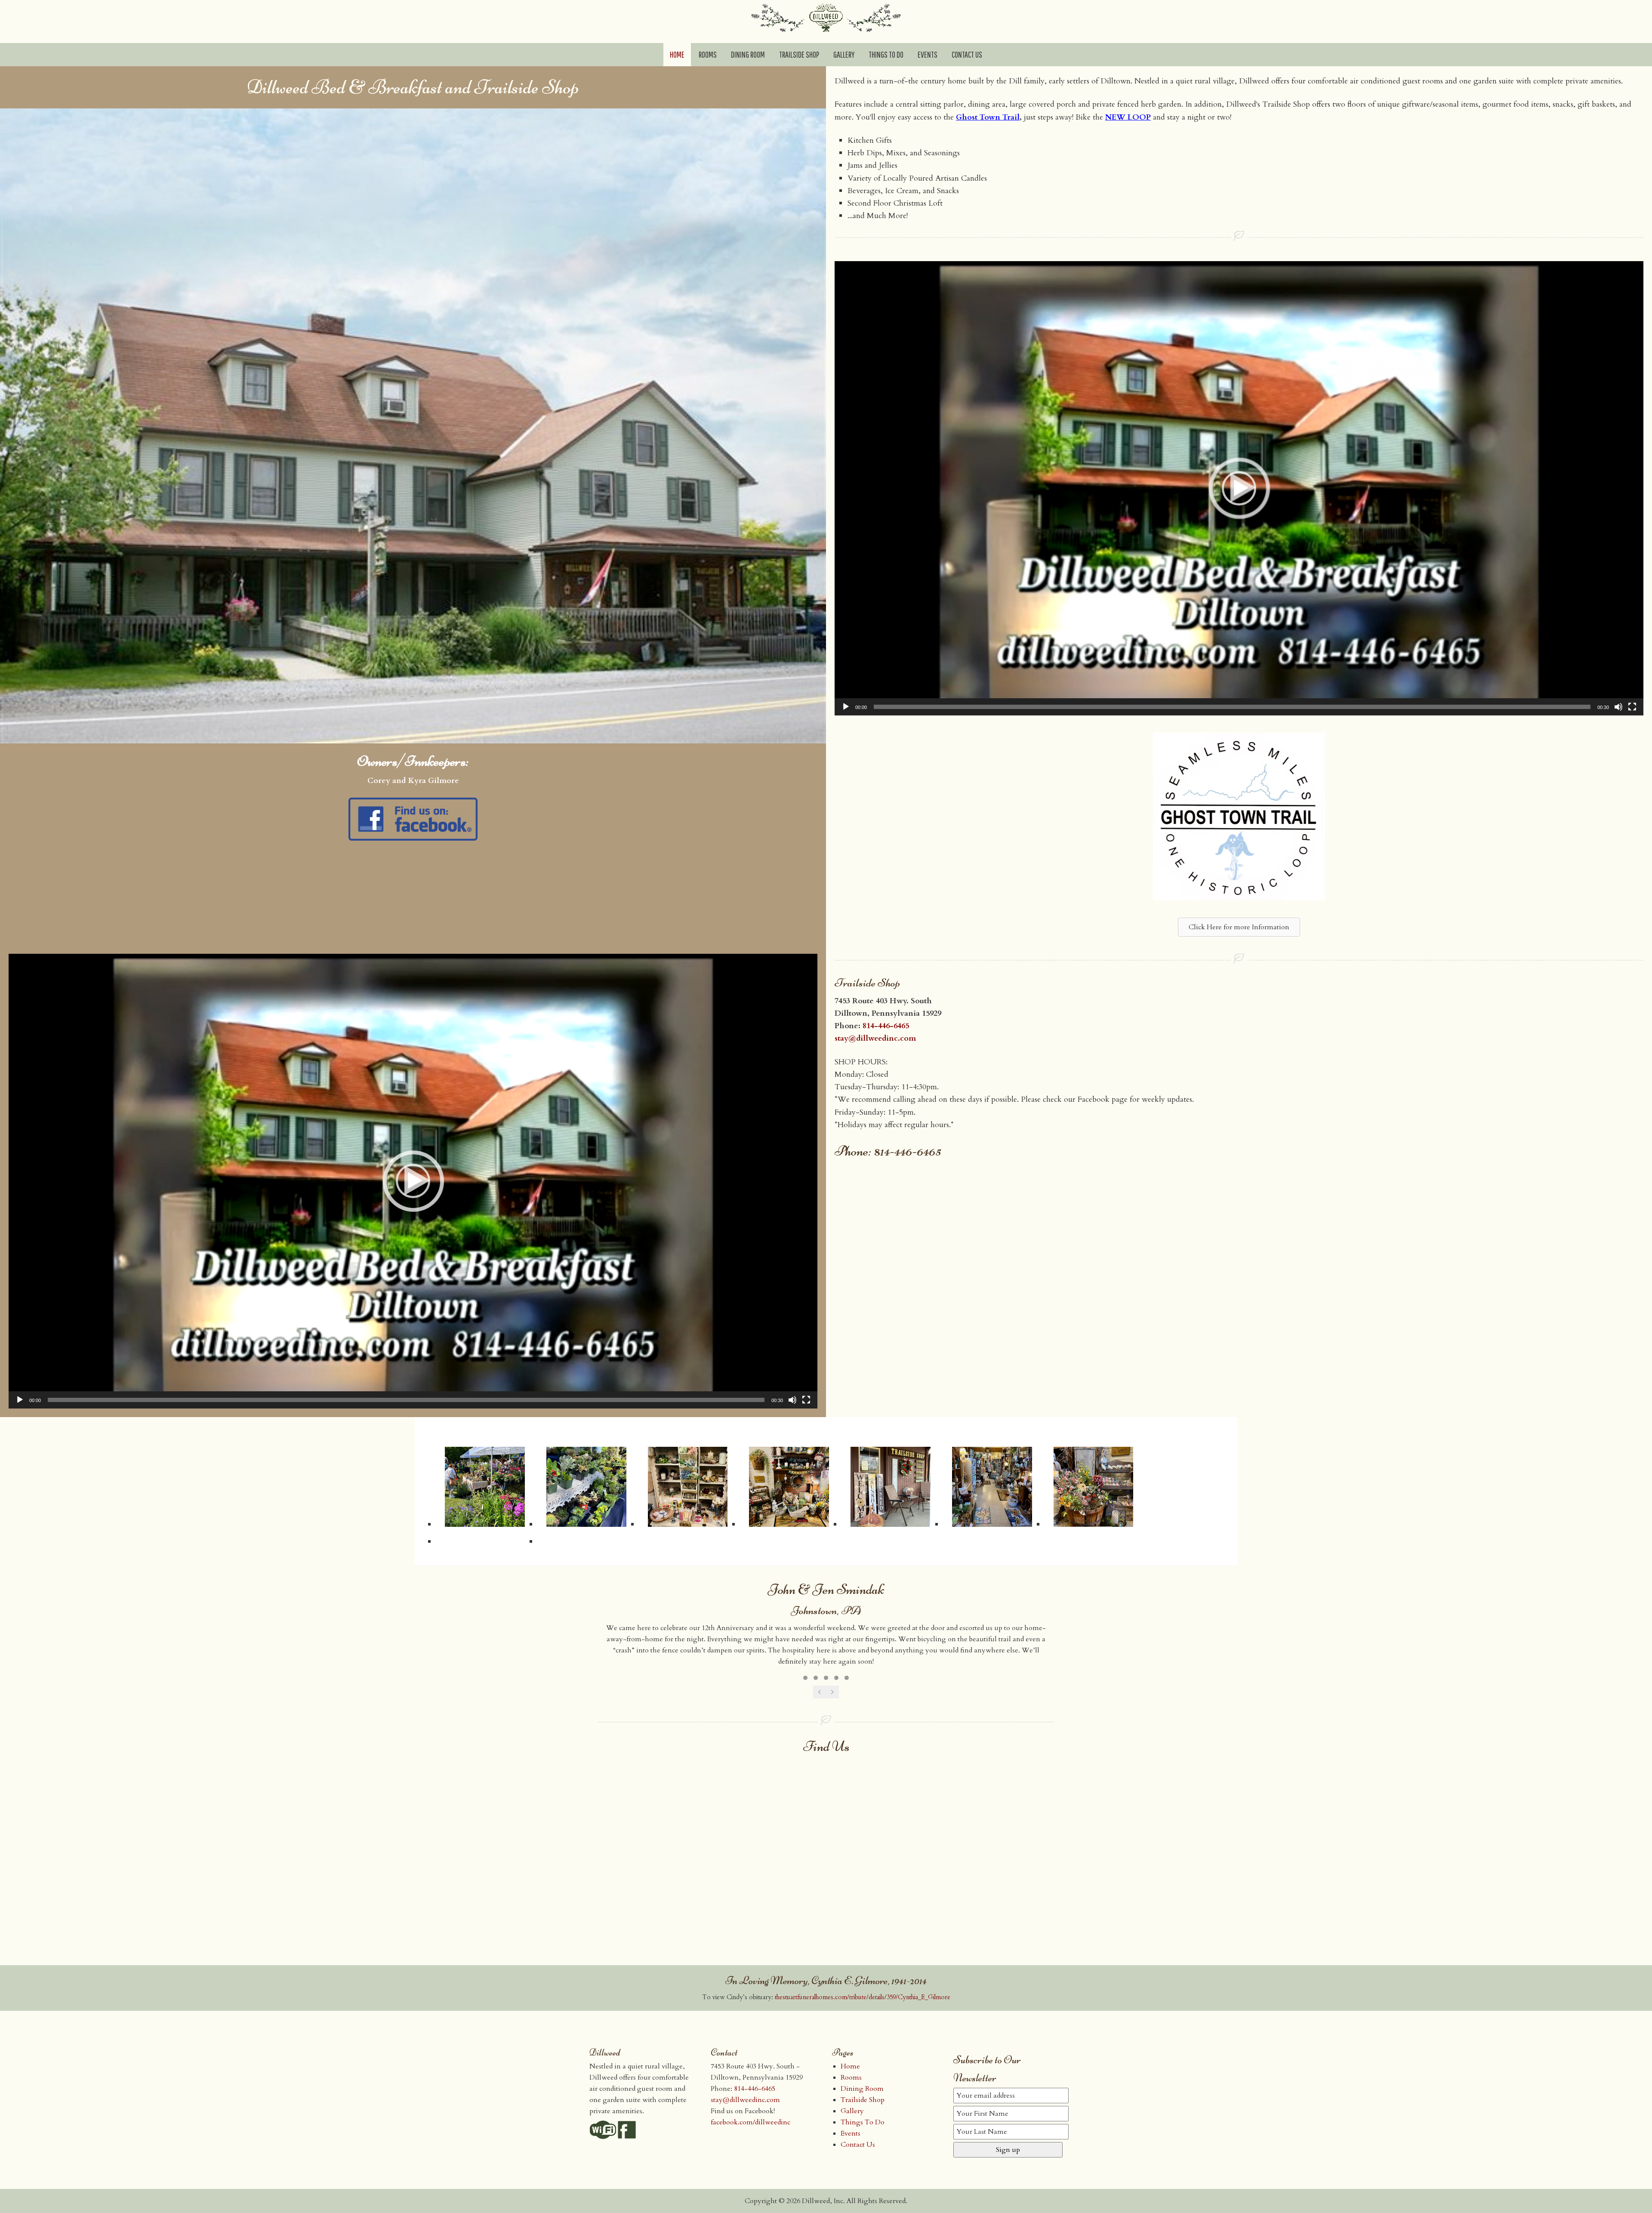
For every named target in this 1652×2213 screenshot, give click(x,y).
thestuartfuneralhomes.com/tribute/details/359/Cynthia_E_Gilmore (863, 1997)
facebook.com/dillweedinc (750, 2122)
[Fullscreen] (1632, 707)
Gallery (852, 2111)
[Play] (846, 707)
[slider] (1232, 707)
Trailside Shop (863, 2100)
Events (851, 2133)
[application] (1239, 489)
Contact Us (858, 2145)
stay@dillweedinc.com (875, 1038)
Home (850, 2066)
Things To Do (863, 2122)
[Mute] (1618, 707)
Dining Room (862, 2089)
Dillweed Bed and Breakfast (826, 22)
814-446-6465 (886, 1026)
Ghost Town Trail (988, 117)
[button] (1239, 488)
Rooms (851, 2077)
